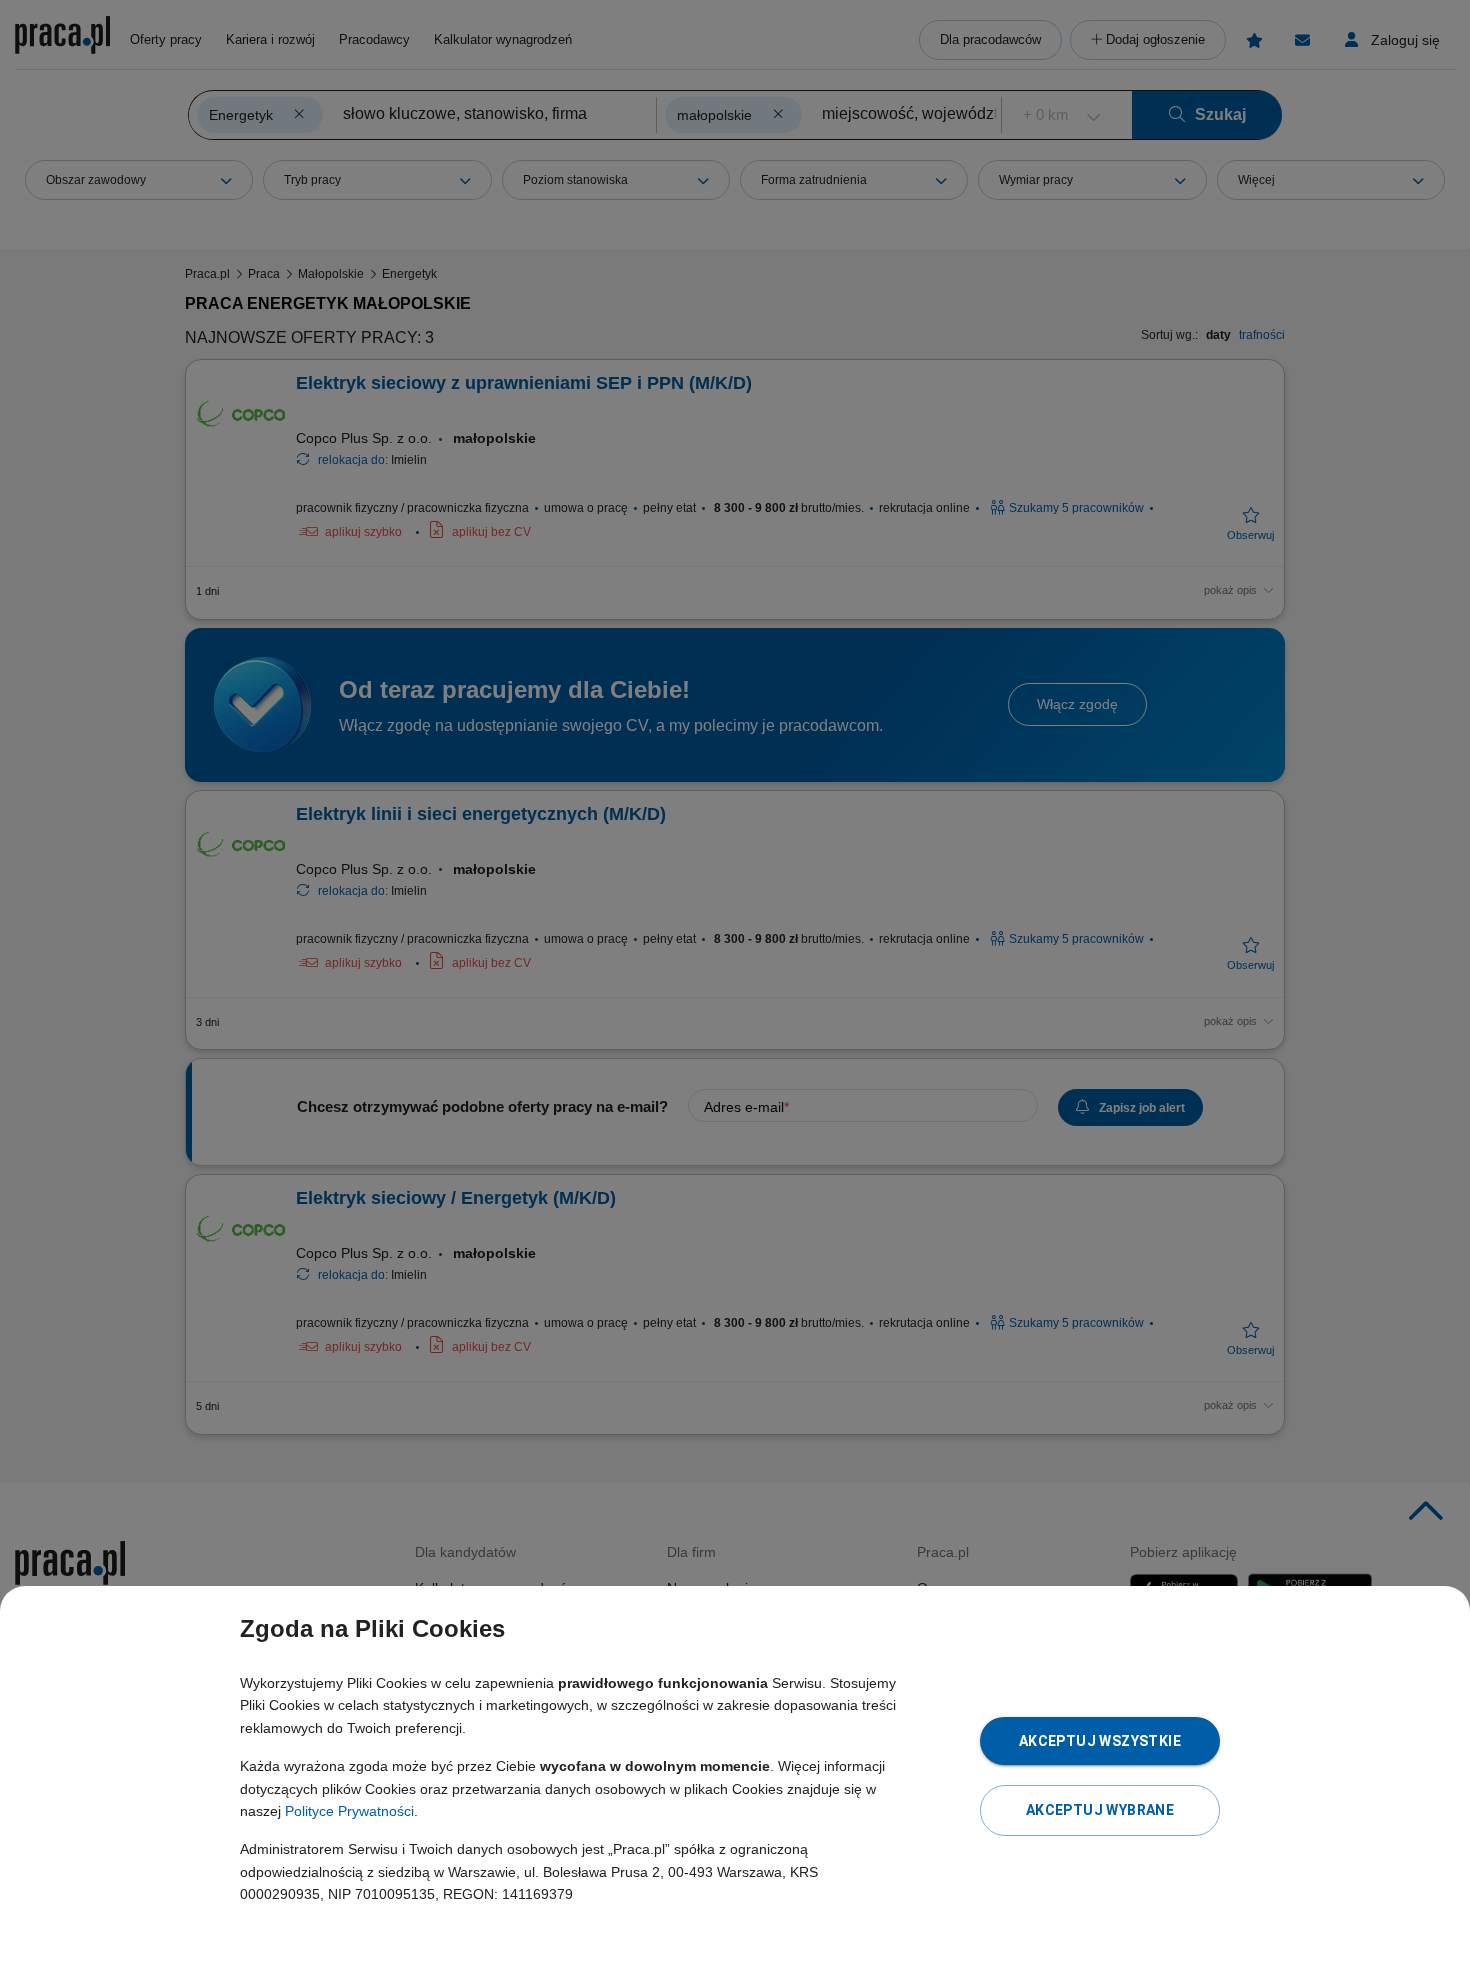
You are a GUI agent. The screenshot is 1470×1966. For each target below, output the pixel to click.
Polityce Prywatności (349, 1811)
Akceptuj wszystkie (1100, 1741)
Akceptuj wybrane (1100, 1810)
